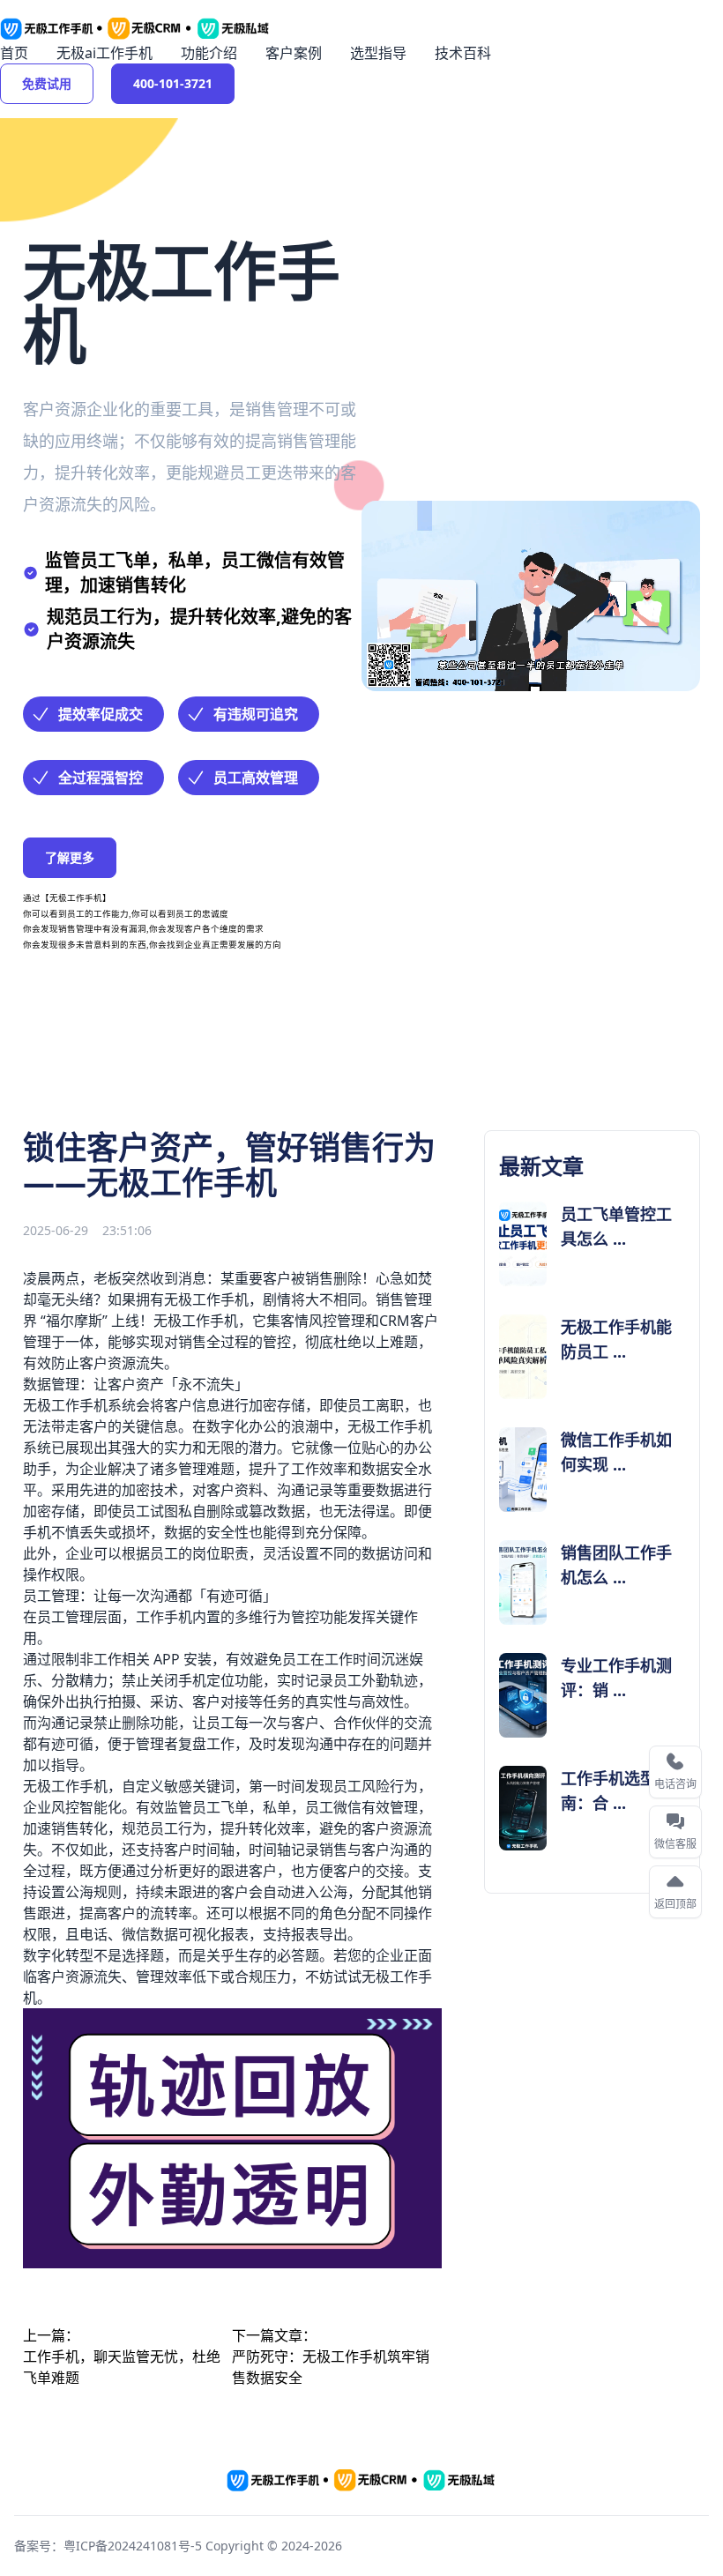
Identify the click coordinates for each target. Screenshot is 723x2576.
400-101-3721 (173, 83)
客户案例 (294, 53)
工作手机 (210, 1321)
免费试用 (47, 83)
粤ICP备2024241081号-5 (133, 2546)
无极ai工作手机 (104, 53)
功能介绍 (209, 53)
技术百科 (463, 53)
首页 (14, 53)
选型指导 (378, 53)
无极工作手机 (206, 1299)
